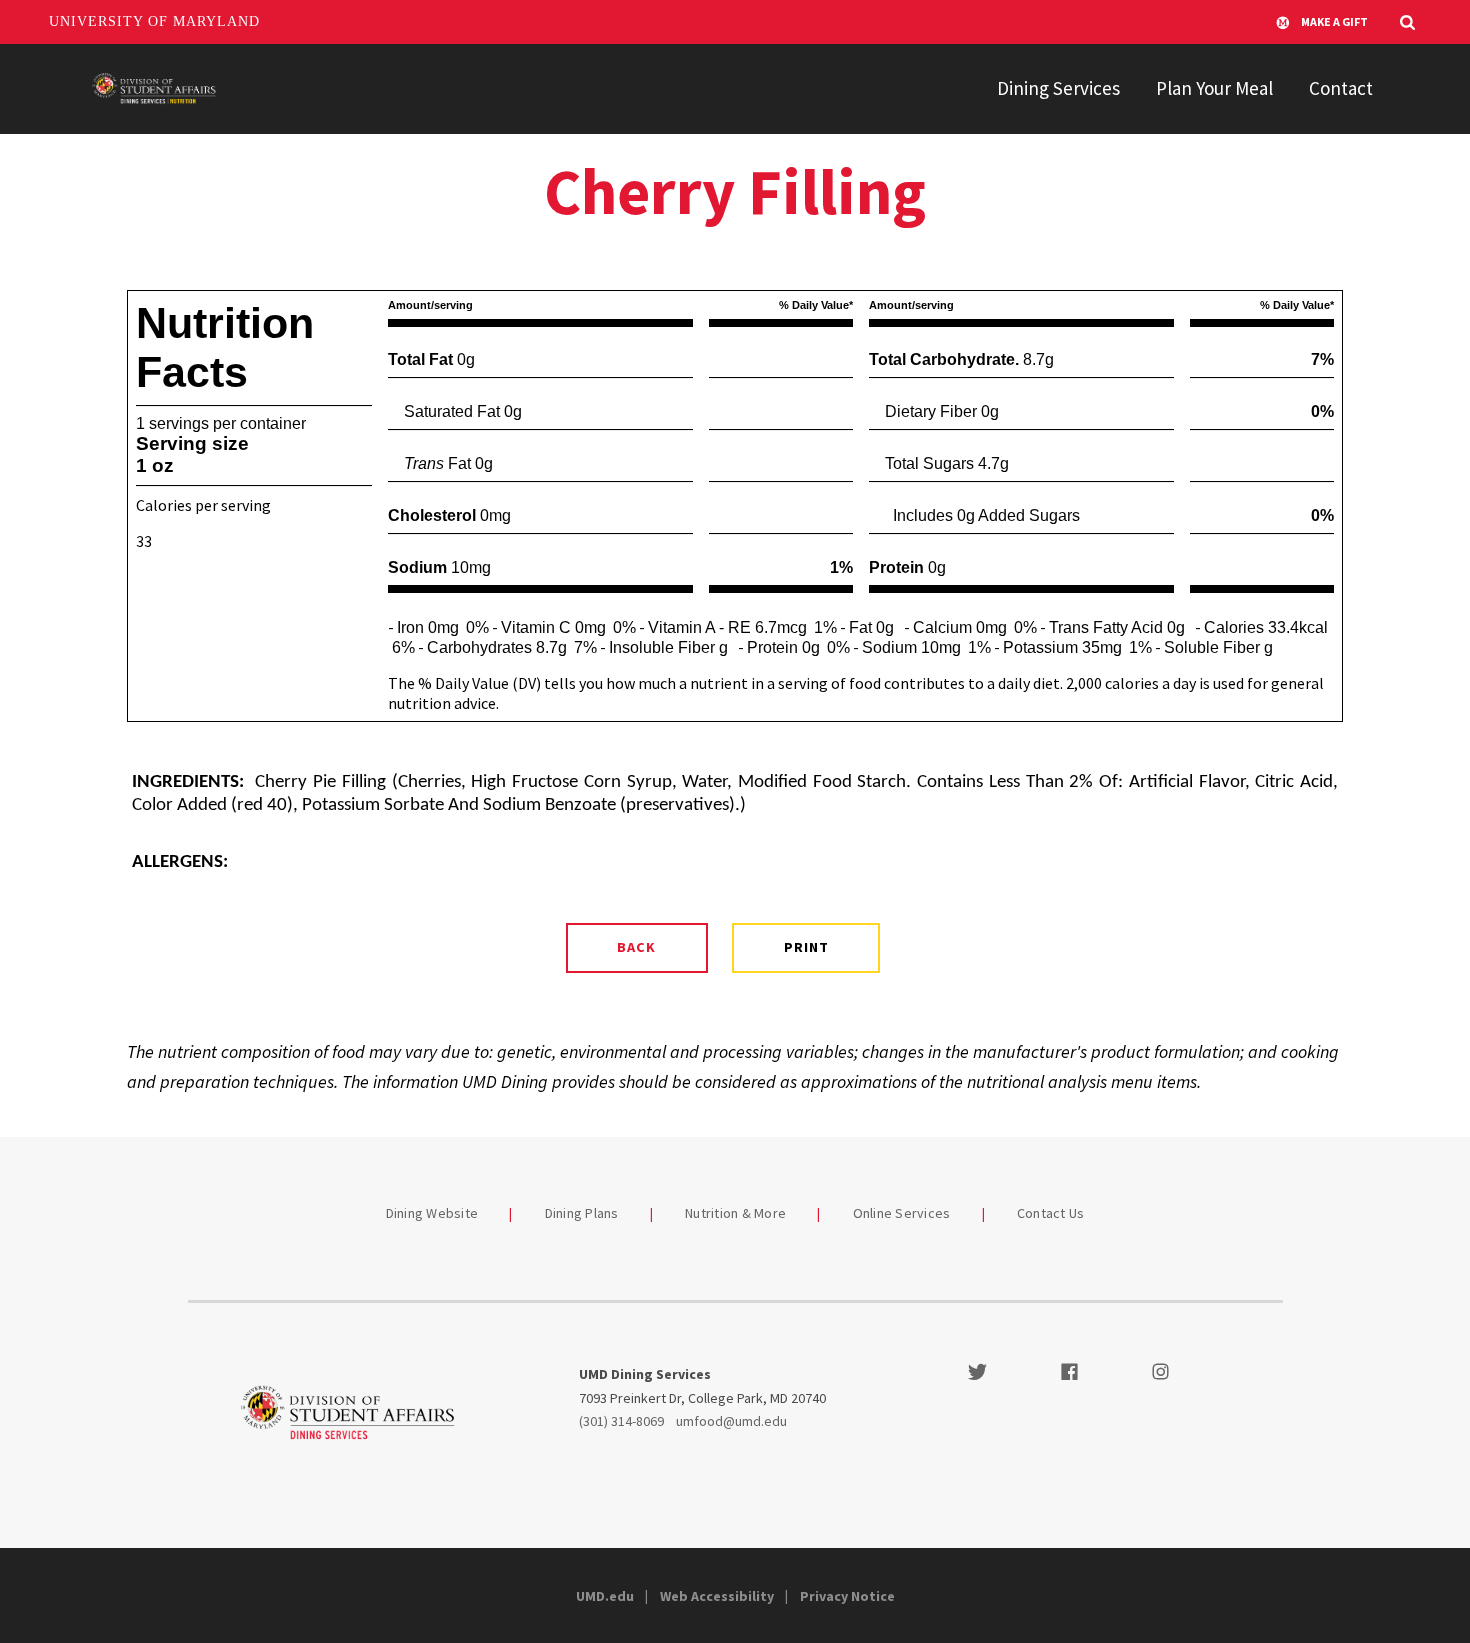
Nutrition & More (735, 1213)
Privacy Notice (847, 1596)
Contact (1341, 88)
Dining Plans (582, 1213)
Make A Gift (1334, 21)
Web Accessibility (717, 1596)
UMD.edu (605, 1596)
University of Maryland (154, 21)
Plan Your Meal (1214, 88)
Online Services (902, 1213)
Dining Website (432, 1213)
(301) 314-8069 (621, 1421)
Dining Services (1058, 88)
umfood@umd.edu (731, 1421)
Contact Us (1051, 1213)
